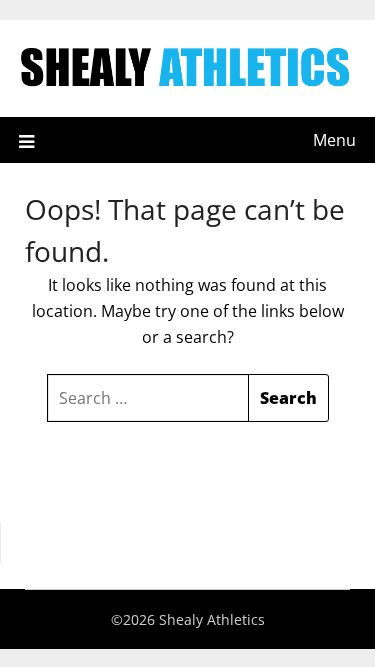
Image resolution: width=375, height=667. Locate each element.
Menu (334, 140)
